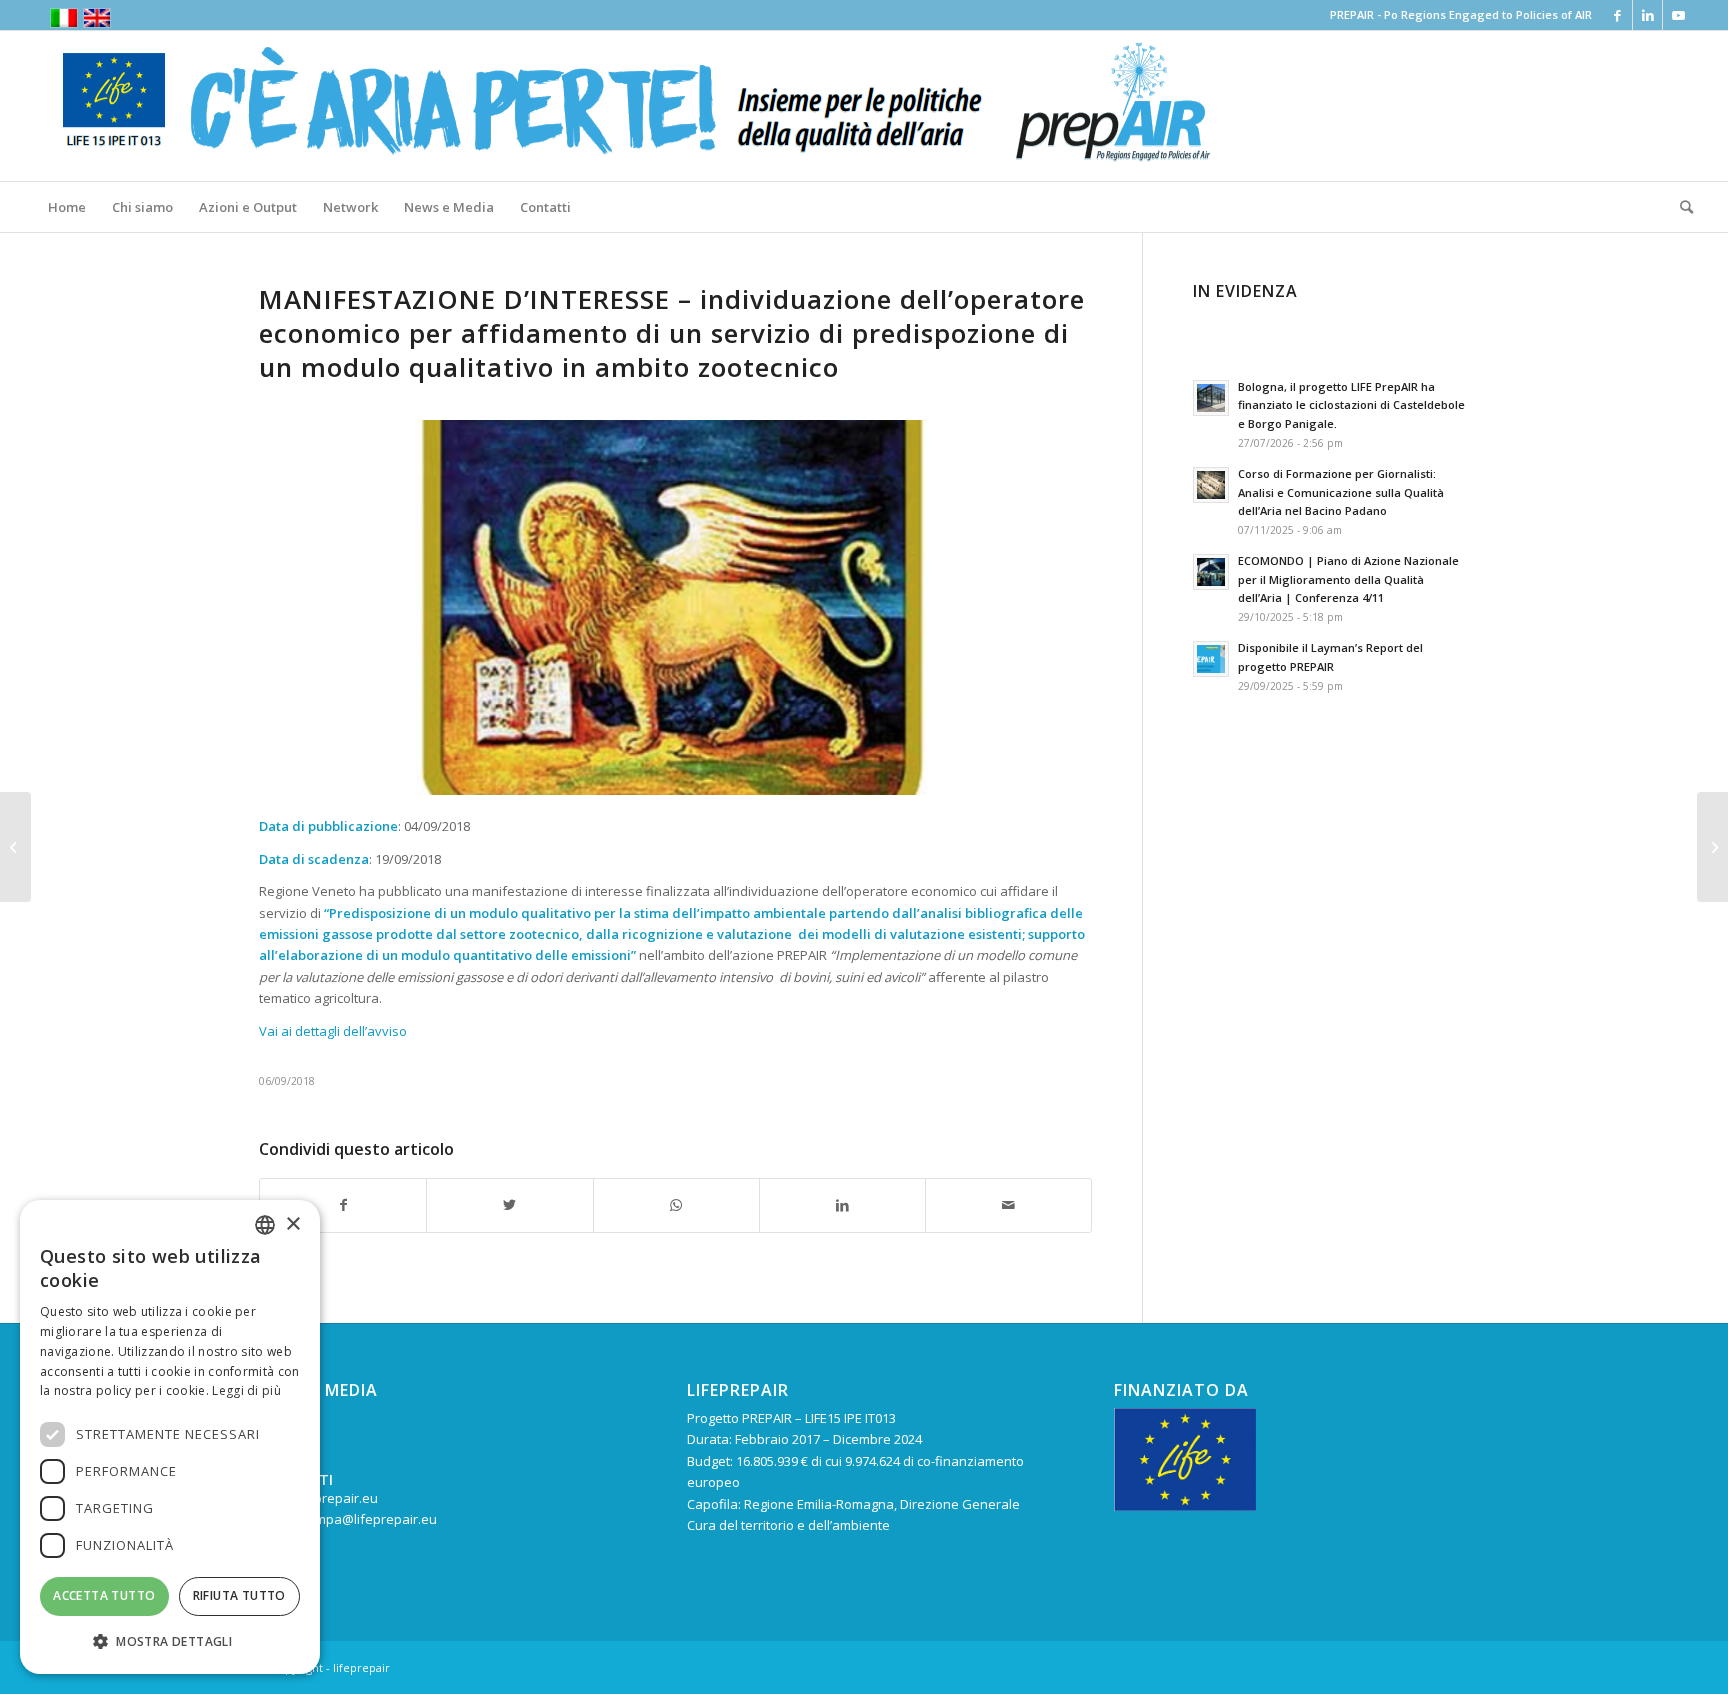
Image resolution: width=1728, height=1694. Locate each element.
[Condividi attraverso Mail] (1008, 1205)
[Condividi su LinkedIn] (842, 1205)
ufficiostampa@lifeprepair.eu (348, 1519)
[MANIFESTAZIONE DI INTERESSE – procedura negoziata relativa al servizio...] (15, 847)
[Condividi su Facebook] (343, 1205)
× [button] (292, 1224)
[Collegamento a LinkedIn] (1647, 15)
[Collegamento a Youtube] (1678, 15)
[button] (170, 1641)
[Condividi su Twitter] (509, 1205)
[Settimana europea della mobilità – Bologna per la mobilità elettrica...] (1712, 847)
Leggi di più (246, 1390)
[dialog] (170, 1437)
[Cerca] (1680, 207)
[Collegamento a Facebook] (1617, 15)
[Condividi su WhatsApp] (676, 1205)
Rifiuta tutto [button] (239, 1595)
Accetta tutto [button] (104, 1595)
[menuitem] (67, 207)
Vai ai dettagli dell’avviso (333, 1031)
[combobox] (265, 1225)
